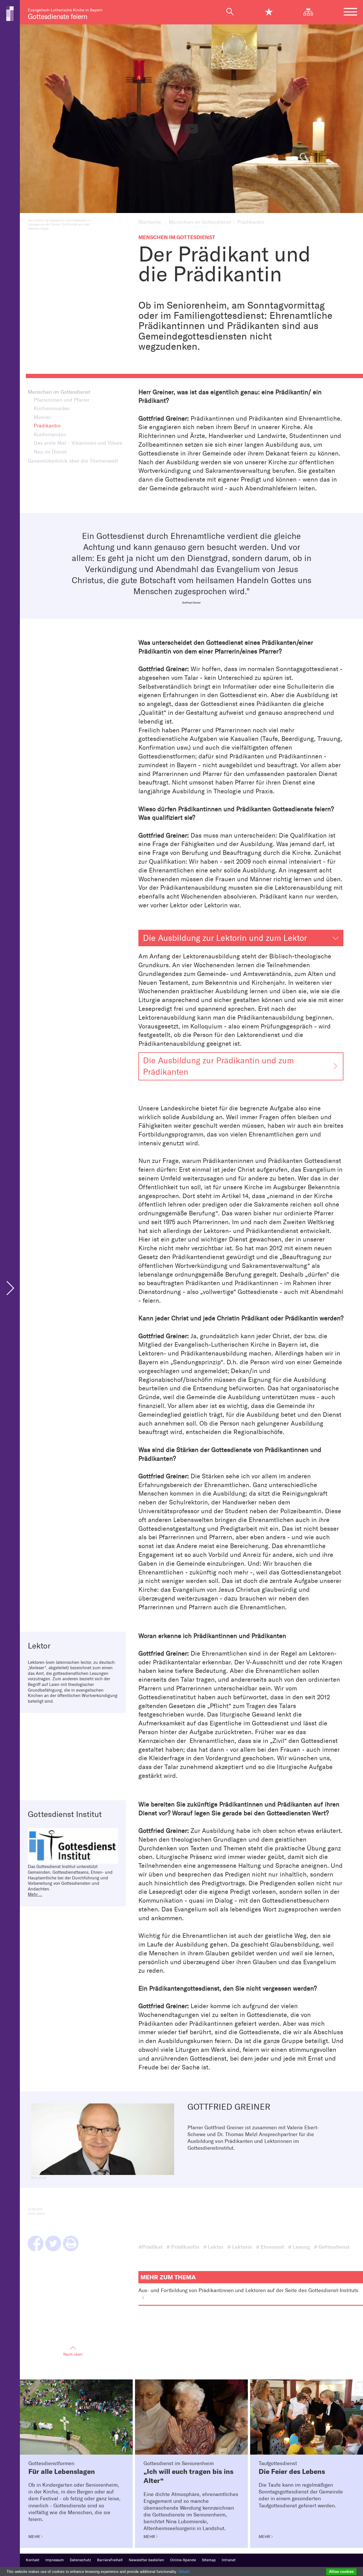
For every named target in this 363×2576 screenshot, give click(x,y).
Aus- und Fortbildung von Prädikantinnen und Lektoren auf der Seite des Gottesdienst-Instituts (248, 2291)
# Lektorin (240, 2247)
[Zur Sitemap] (311, 12)
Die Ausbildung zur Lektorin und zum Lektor (225, 938)
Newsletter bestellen (146, 2560)
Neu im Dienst (50, 452)
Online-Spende (183, 2560)
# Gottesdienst (332, 2247)
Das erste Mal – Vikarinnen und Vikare (78, 443)
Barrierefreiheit (110, 2560)
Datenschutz (80, 2560)
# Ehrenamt (270, 2247)
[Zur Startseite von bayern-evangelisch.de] (10, 13)
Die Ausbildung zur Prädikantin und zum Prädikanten (218, 1066)
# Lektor (213, 2247)
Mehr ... (35, 1894)
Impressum (55, 2560)
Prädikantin (47, 426)
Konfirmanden (50, 435)
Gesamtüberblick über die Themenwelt (73, 461)
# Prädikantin (183, 2247)
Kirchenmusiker (52, 409)
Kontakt (33, 2560)
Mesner (42, 417)
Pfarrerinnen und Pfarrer (62, 400)
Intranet (229, 2560)
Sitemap (209, 2560)
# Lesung (299, 2247)
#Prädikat (150, 2247)
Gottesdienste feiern (57, 17)
